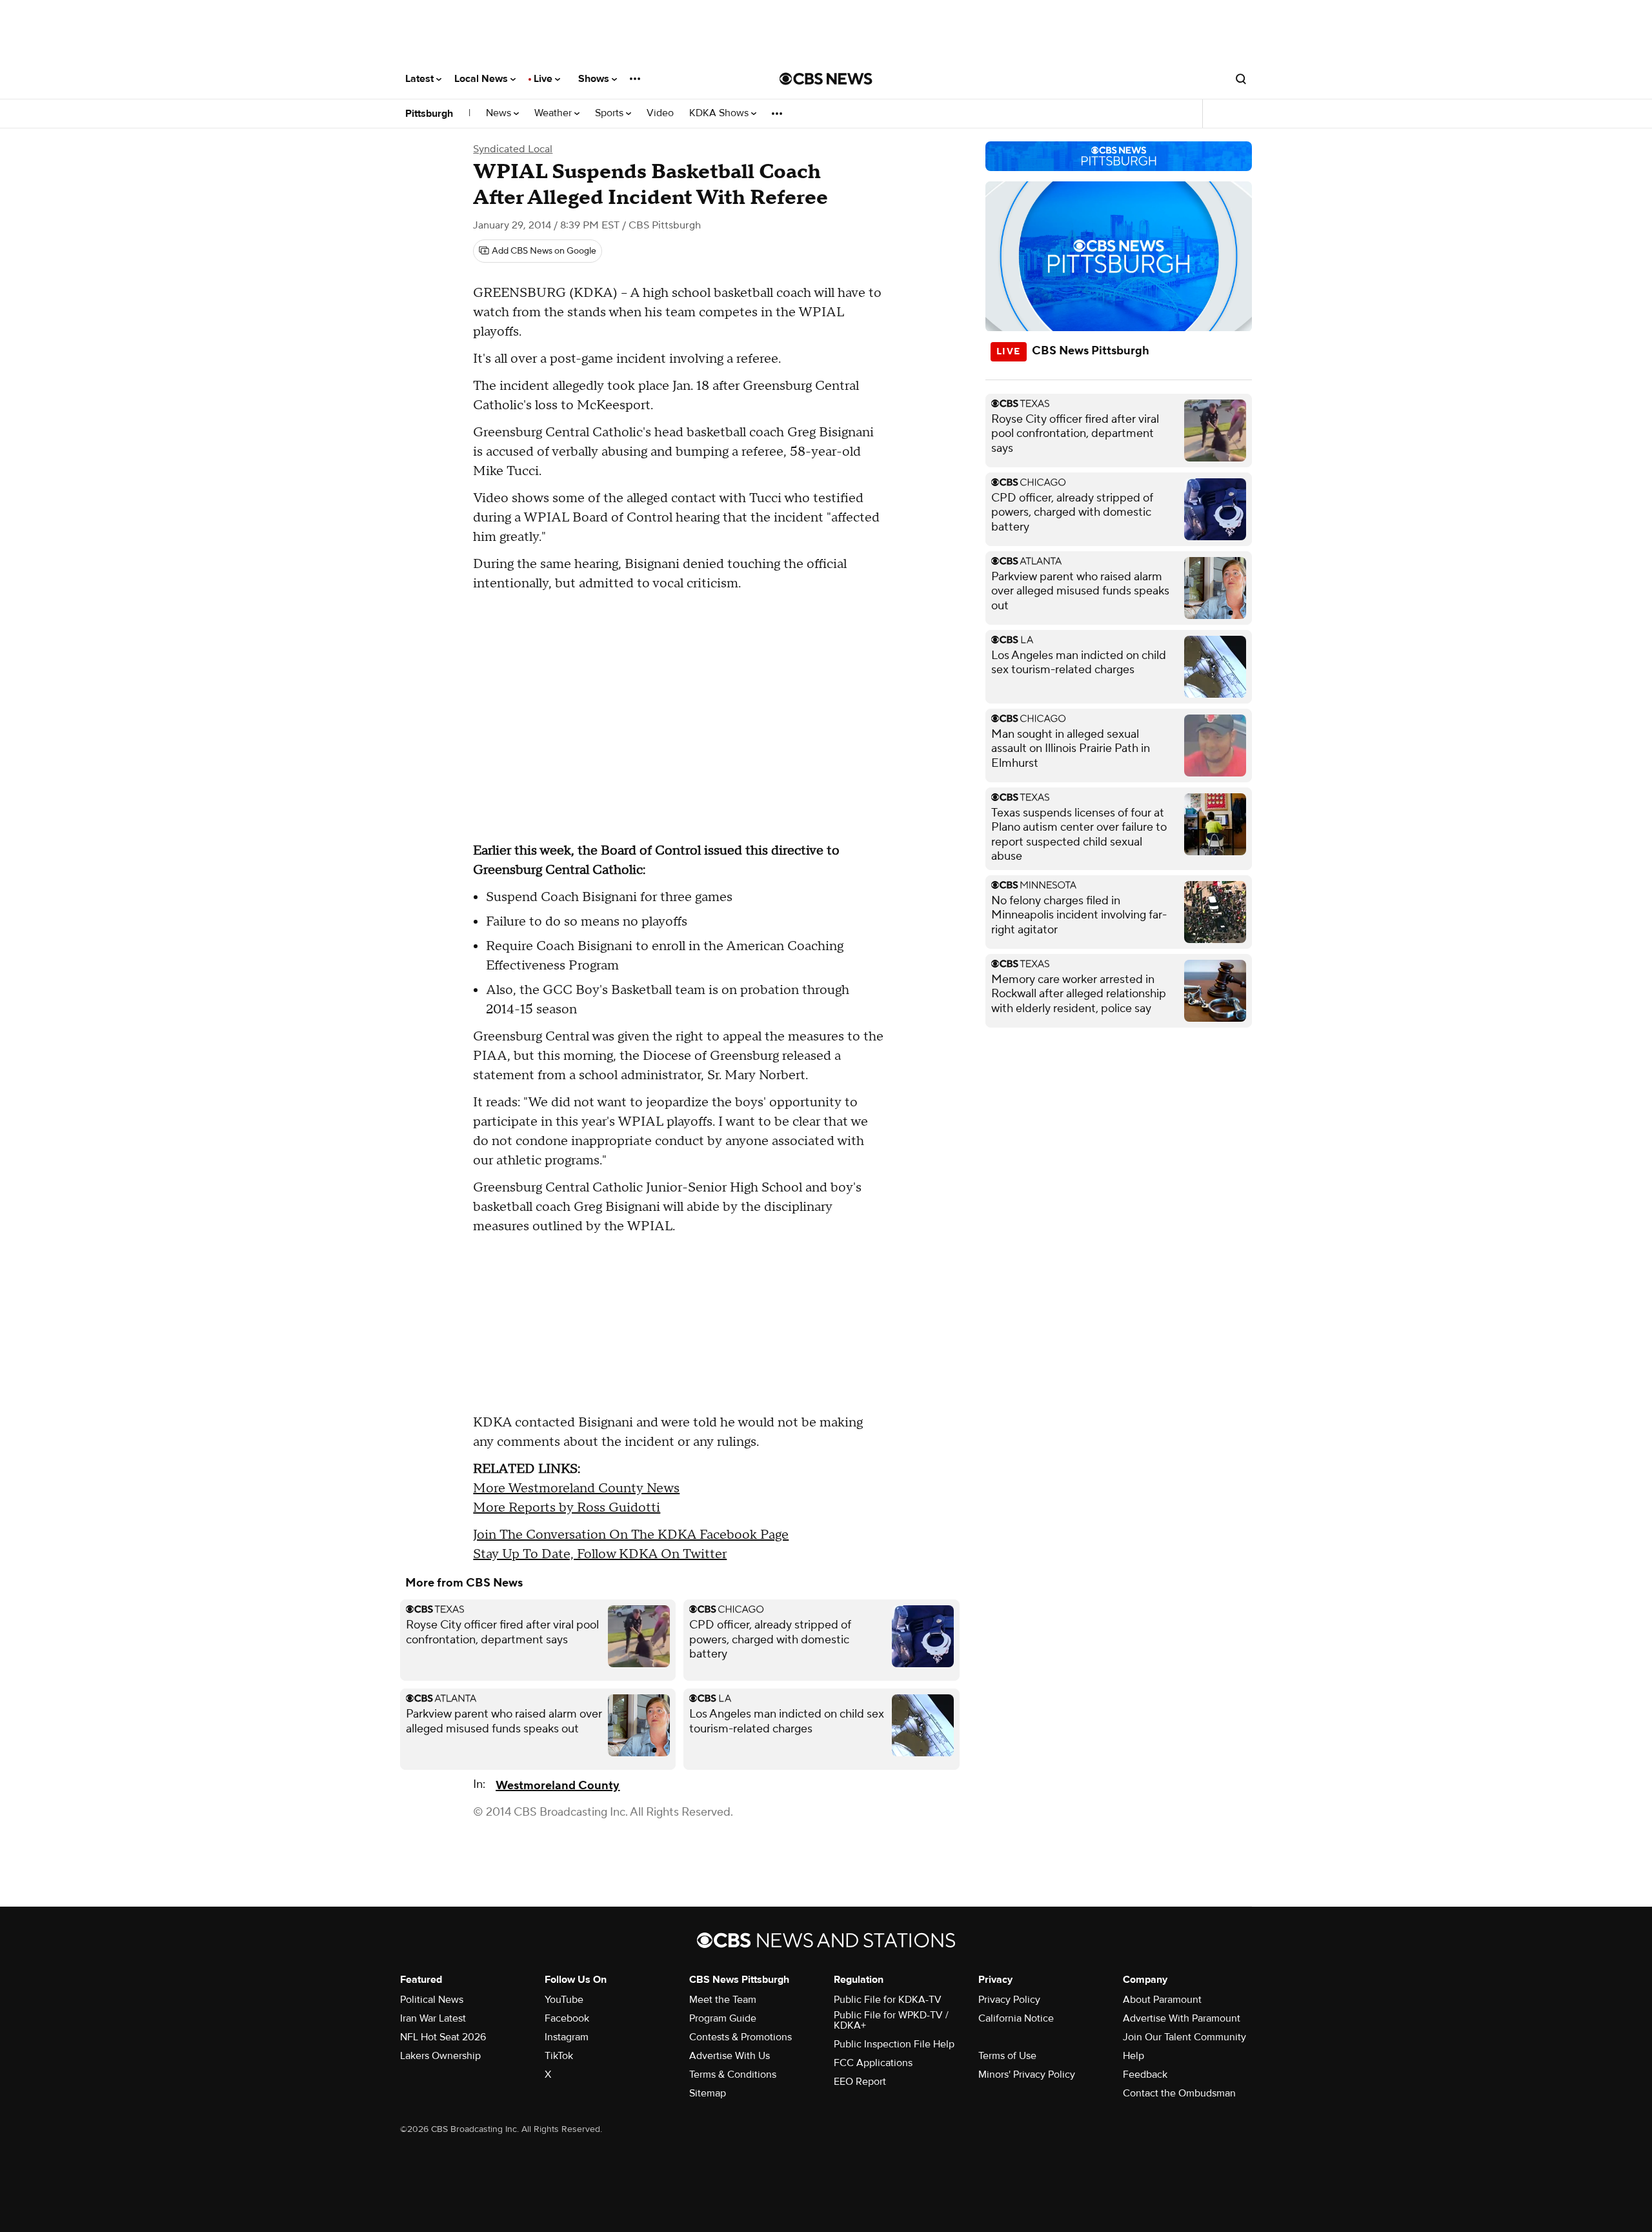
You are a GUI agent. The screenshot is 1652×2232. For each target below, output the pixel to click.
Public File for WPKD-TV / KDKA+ (891, 2020)
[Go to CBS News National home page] (826, 79)
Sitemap (708, 2093)
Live (544, 79)
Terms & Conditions (733, 2075)
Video (660, 113)
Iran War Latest (433, 2018)
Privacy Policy (1009, 2000)
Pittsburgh (429, 114)
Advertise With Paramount (1182, 2018)
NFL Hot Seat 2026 (443, 2037)
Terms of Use (1007, 2056)
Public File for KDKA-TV (888, 2000)
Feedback (1145, 2075)
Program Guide (723, 2018)
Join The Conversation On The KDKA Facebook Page (631, 1535)
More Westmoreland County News (576, 1488)
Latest (421, 79)
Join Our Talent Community (1184, 2037)
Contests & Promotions (740, 2037)
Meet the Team (723, 2000)
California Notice (1016, 2018)
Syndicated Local (513, 149)
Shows (595, 79)
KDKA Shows (720, 113)
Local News (482, 79)
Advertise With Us (730, 2056)
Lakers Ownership (440, 2056)
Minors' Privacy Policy (1027, 2075)
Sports (610, 113)
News (500, 113)
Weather (554, 113)
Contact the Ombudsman (1179, 2093)
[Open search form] (1241, 79)
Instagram (567, 2037)
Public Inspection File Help (894, 2044)
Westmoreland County (558, 1786)
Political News (432, 2000)
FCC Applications (873, 2063)
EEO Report (860, 2082)
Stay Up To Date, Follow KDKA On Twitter (600, 1554)
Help (1133, 2056)
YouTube (564, 2000)
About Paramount (1162, 2000)
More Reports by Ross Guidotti (567, 1508)
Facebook (567, 2018)
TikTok (559, 2056)
